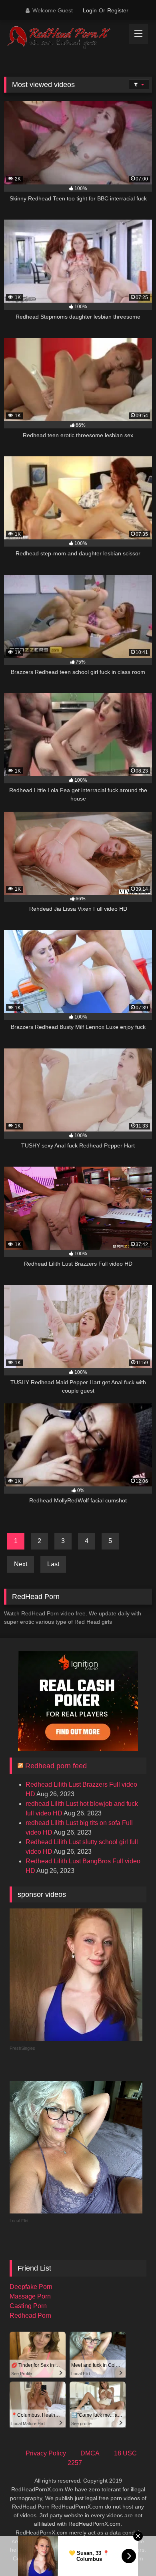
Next (21, 1564)
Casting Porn (28, 2306)
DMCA (90, 2453)
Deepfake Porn (31, 2287)
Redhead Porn (30, 2315)
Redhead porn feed (56, 1766)
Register (118, 10)
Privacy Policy (46, 2453)
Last (53, 1564)
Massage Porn (30, 2296)
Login (90, 10)
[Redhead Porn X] (64, 38)
